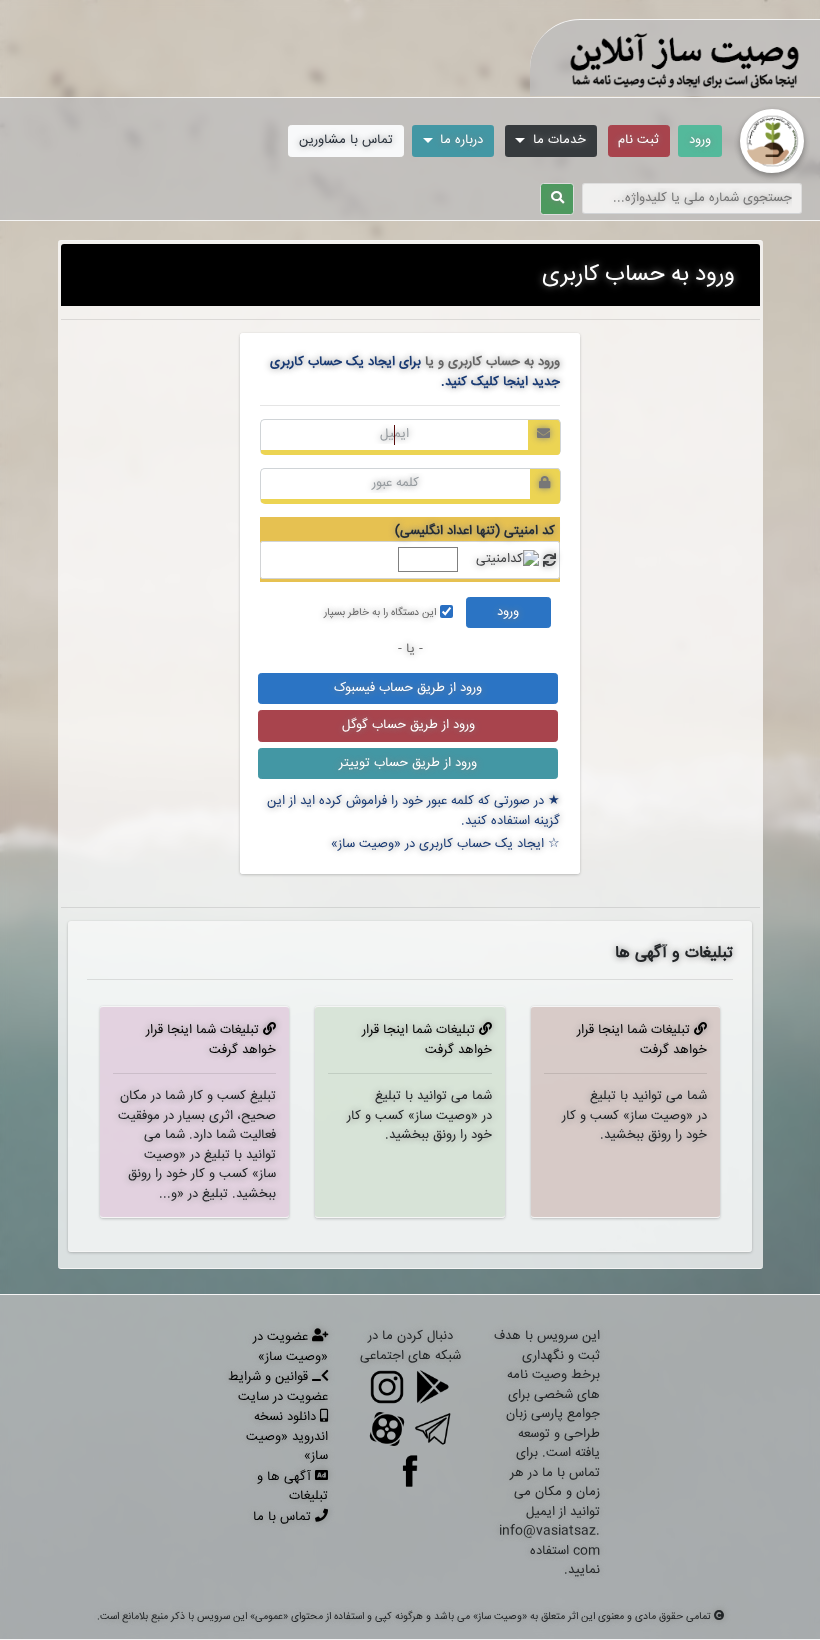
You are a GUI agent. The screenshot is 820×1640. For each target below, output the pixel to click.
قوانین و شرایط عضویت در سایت (278, 1387)
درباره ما (459, 140)
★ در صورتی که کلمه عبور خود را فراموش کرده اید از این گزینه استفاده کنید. (413, 811)
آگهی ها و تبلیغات (292, 1487)
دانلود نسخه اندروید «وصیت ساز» (287, 1436)
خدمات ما (557, 140)
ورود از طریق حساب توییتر (408, 763)
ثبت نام (638, 140)
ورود (700, 140)
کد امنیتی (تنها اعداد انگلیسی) (475, 531)
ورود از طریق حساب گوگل (408, 725)
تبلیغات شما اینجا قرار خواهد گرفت (642, 1040)
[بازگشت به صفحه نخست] (772, 141)
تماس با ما (284, 1517)
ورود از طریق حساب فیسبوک (408, 688)
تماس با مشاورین (346, 140)
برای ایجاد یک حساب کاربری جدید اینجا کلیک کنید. (415, 372)
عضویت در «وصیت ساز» (290, 1347)
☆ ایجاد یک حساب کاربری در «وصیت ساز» (445, 844)
